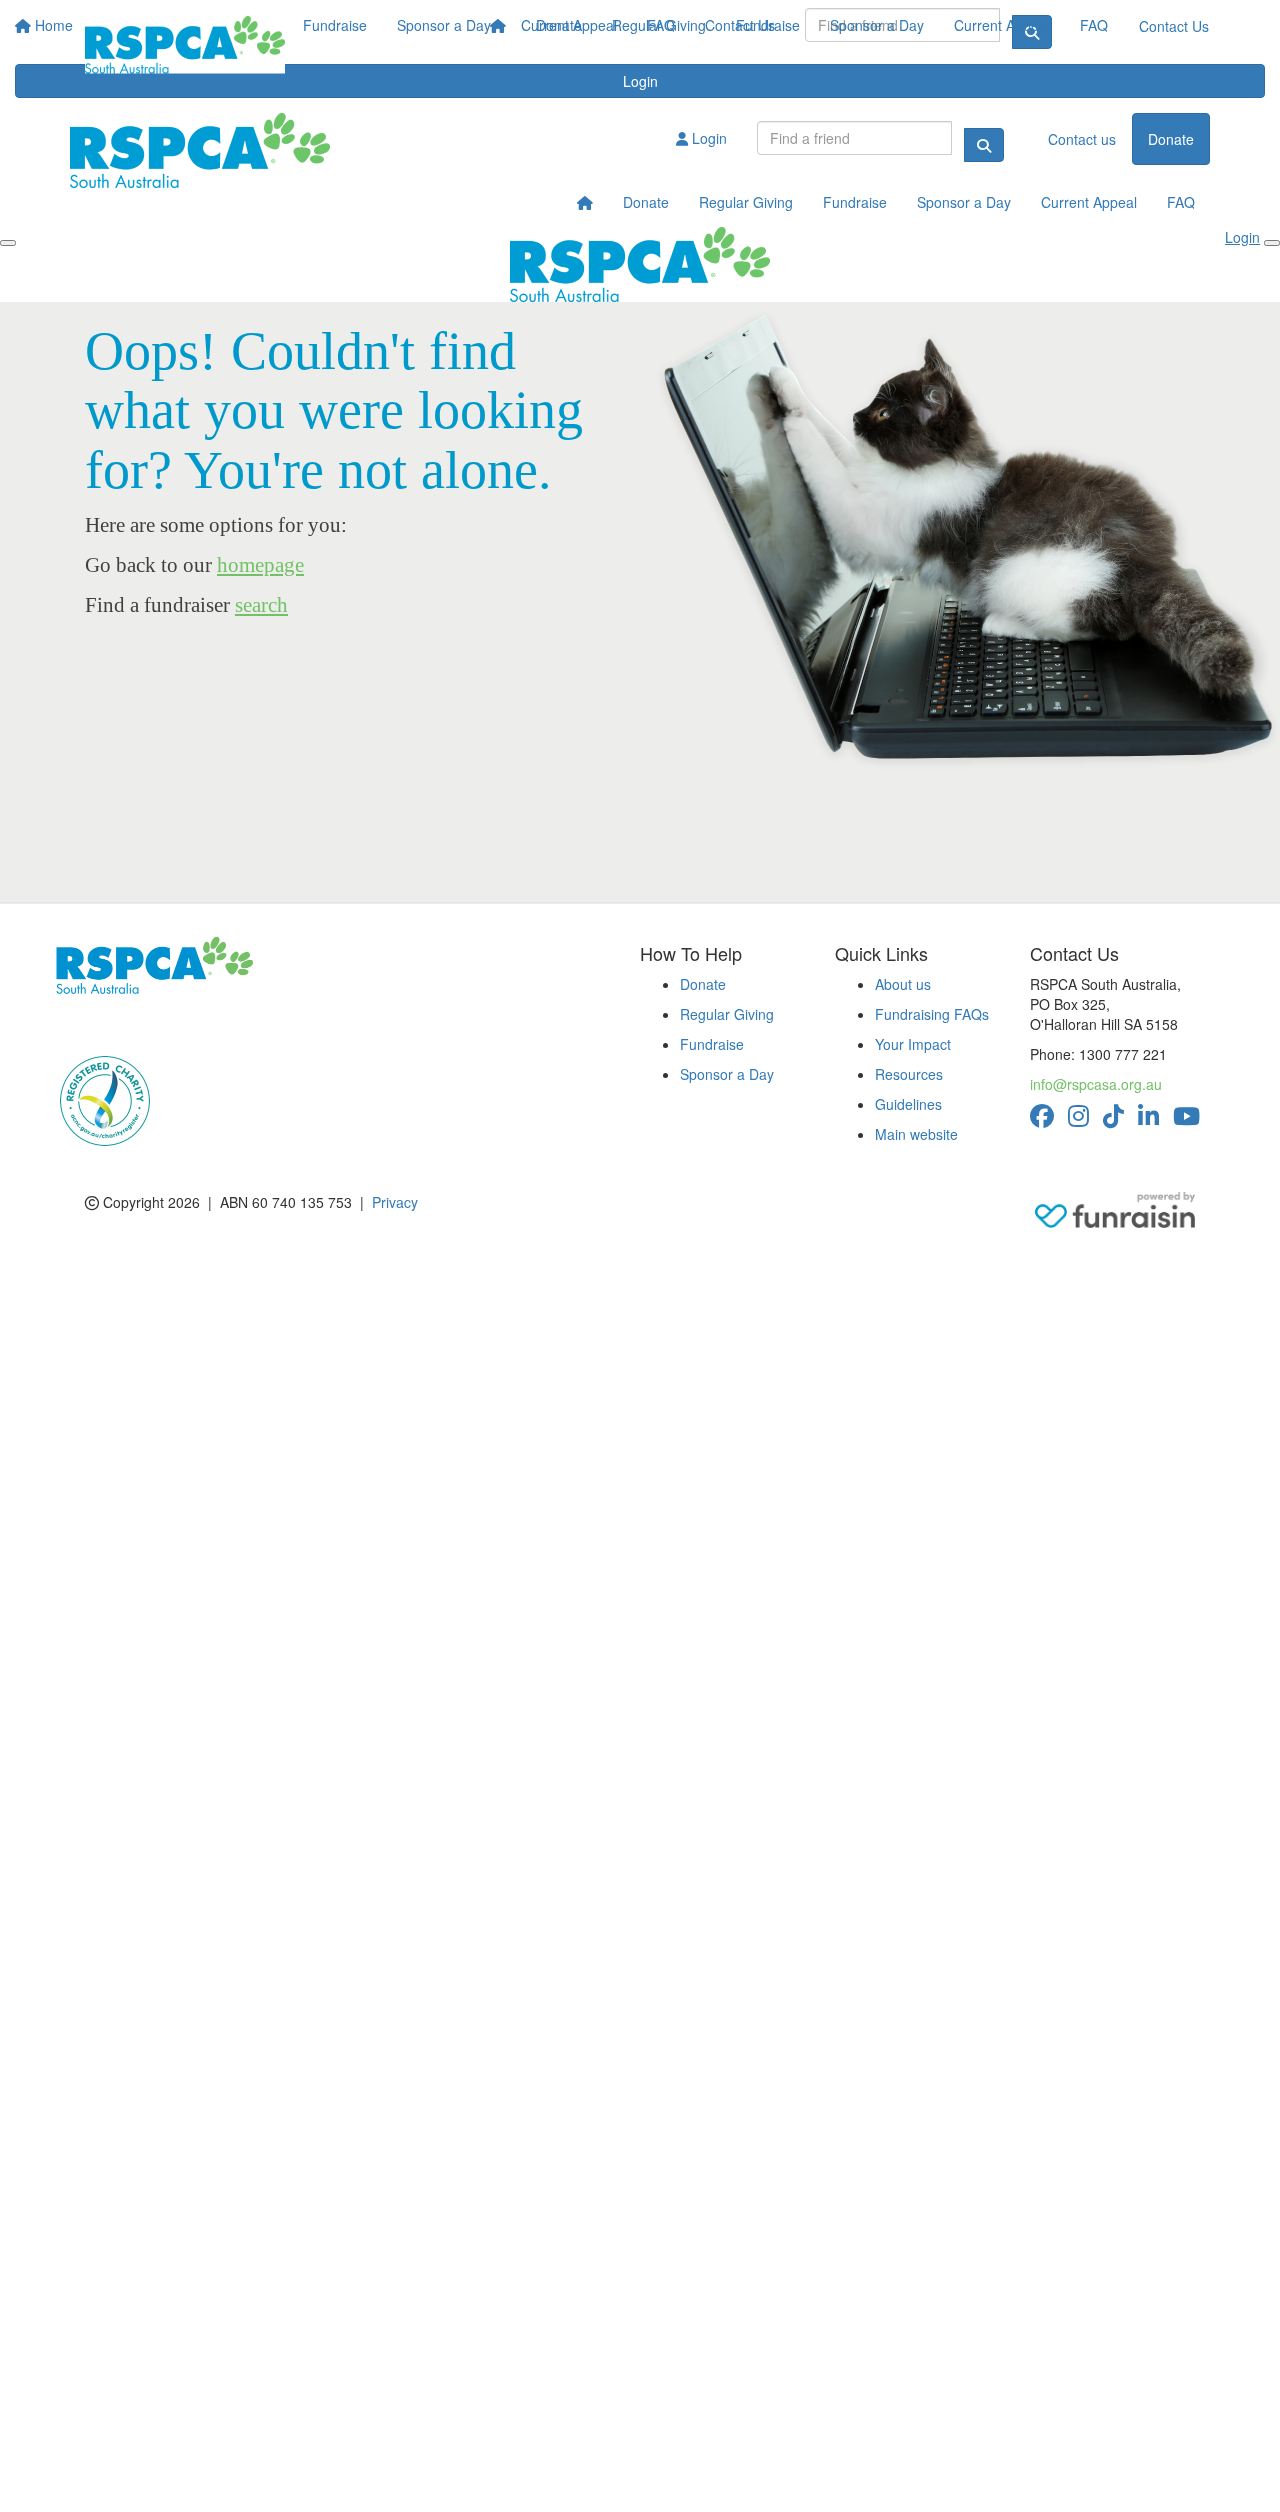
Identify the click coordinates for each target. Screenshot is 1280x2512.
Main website (916, 1134)
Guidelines (908, 1104)
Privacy (395, 1202)
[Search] (984, 145)
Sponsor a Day (877, 25)
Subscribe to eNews (131, 1024)
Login (707, 138)
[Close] (1272, 243)
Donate (559, 25)
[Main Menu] (8, 243)
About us (903, 984)
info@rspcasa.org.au (1096, 1084)
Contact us (1082, 139)
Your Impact (913, 1044)
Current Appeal (1002, 25)
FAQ (1094, 25)
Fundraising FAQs (932, 1014)
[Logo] (185, 45)
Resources (909, 1074)
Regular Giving (659, 25)
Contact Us (1174, 26)
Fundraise (768, 25)
